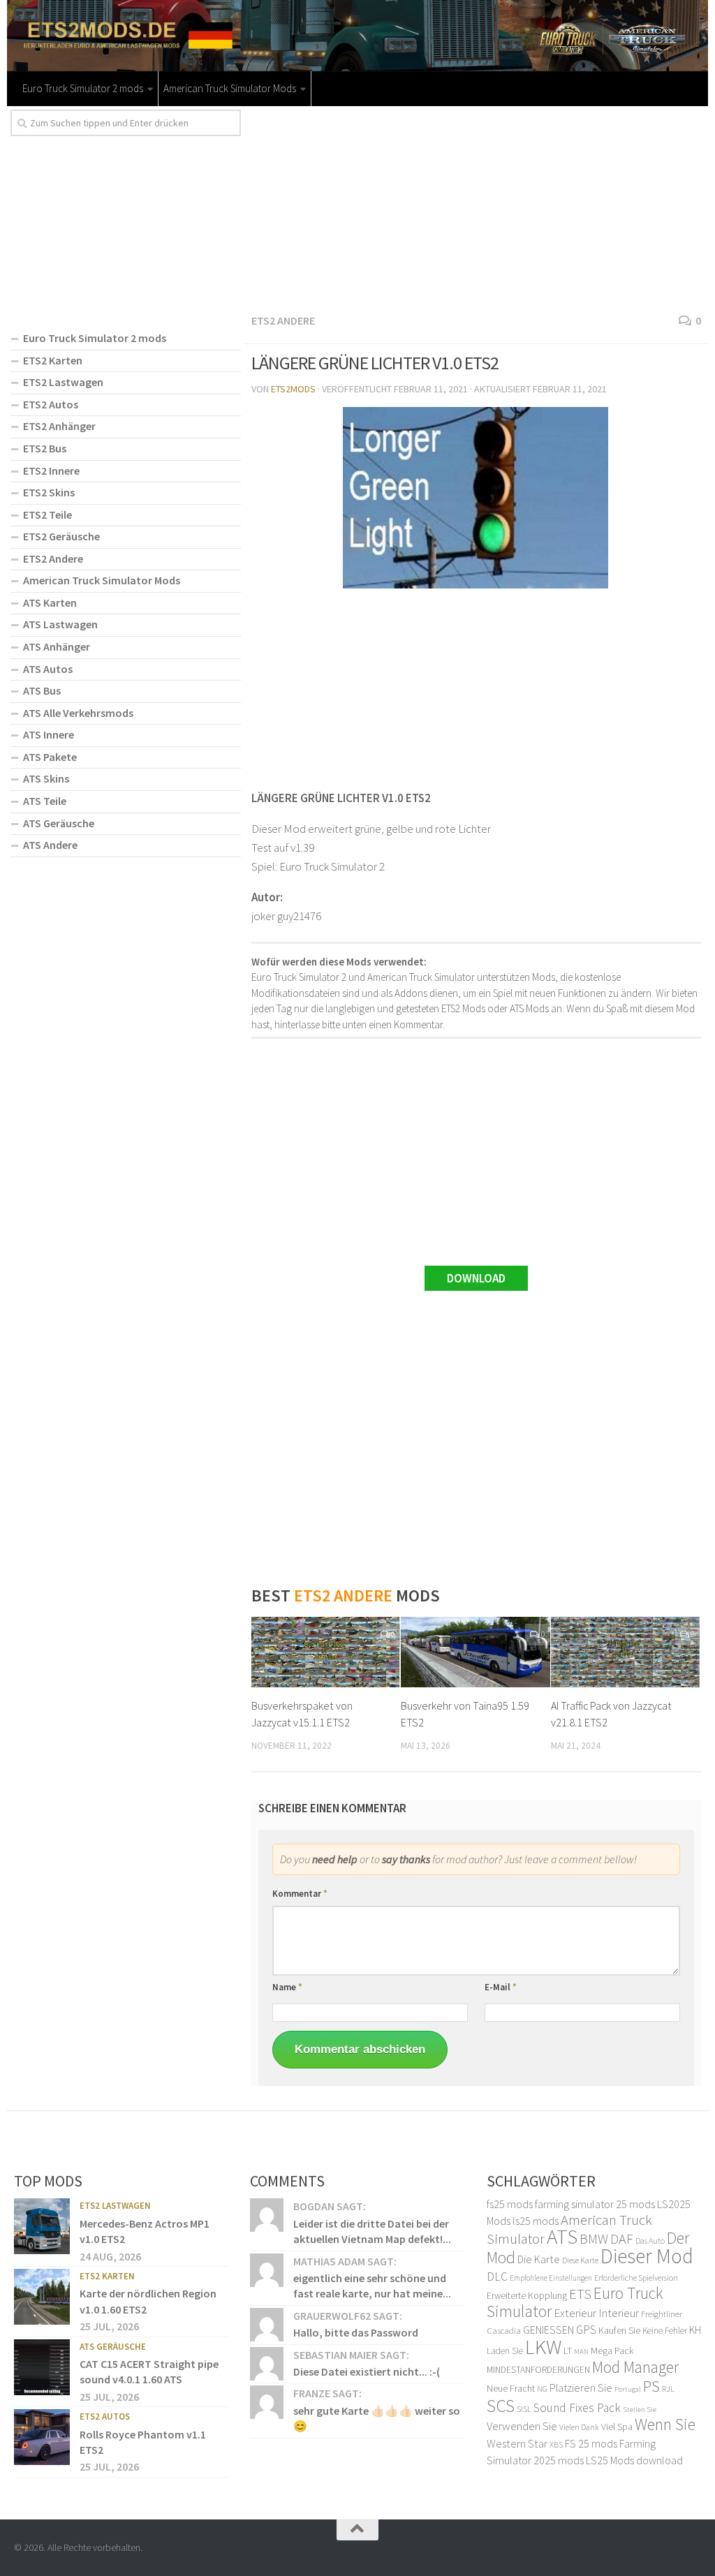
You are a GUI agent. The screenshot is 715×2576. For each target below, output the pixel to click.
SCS (501, 2406)
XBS (556, 2444)
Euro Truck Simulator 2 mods (83, 88)
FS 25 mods (591, 2443)
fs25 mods (510, 2204)
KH (695, 2330)
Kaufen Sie (619, 2330)
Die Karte (539, 2259)
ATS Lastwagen (60, 624)
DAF (622, 2238)
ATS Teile (45, 801)
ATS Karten (50, 602)
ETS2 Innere (51, 471)
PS (651, 2386)
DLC (497, 2277)
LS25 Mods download (634, 2460)
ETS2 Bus (45, 448)
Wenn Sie (665, 2424)
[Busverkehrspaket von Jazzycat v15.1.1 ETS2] (326, 1652)
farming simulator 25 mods (595, 2204)
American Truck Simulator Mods (230, 88)
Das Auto (650, 2241)
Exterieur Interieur (596, 2313)
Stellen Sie (640, 2409)
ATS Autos (48, 669)
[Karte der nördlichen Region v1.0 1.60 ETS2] (42, 2297)
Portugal (628, 2389)
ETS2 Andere (283, 320)
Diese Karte (580, 2260)
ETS (580, 2294)
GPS (586, 2330)
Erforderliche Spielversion (636, 2278)
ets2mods (293, 389)
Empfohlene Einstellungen (551, 2278)
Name (287, 1987)
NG (542, 2389)
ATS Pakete (50, 757)
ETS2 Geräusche (61, 536)
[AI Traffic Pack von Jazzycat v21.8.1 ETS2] (625, 1652)
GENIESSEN (548, 2330)
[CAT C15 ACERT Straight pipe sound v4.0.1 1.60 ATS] (42, 2367)
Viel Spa (617, 2427)
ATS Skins (46, 778)
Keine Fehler (665, 2331)
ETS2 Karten (53, 360)
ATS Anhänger (57, 646)
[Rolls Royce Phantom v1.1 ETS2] (42, 2437)
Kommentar (300, 1894)
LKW (543, 2347)
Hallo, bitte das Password (356, 2332)
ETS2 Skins (49, 492)
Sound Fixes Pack (577, 2408)
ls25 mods (536, 2221)
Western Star (517, 2443)
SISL (524, 2408)
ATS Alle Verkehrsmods (78, 713)
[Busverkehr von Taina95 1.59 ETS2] (475, 1652)
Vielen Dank (579, 2427)
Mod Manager (635, 2367)
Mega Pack (612, 2351)
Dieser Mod (647, 2256)
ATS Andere (50, 845)
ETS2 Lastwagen (63, 382)
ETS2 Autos (51, 404)
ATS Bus (42, 690)
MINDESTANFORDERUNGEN (538, 2370)
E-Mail (501, 1987)
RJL (668, 2389)
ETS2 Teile (47, 515)
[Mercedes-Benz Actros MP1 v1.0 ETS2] (42, 2226)
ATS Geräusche (59, 823)
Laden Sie (505, 2351)
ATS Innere (49, 734)
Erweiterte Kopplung (527, 2295)
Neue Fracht (511, 2388)
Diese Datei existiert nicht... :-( (367, 2371)
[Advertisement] (476, 207)
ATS (562, 2236)
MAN (581, 2352)
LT (568, 2351)
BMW (594, 2239)
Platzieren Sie (581, 2388)
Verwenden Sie (522, 2426)
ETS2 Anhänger (59, 426)
